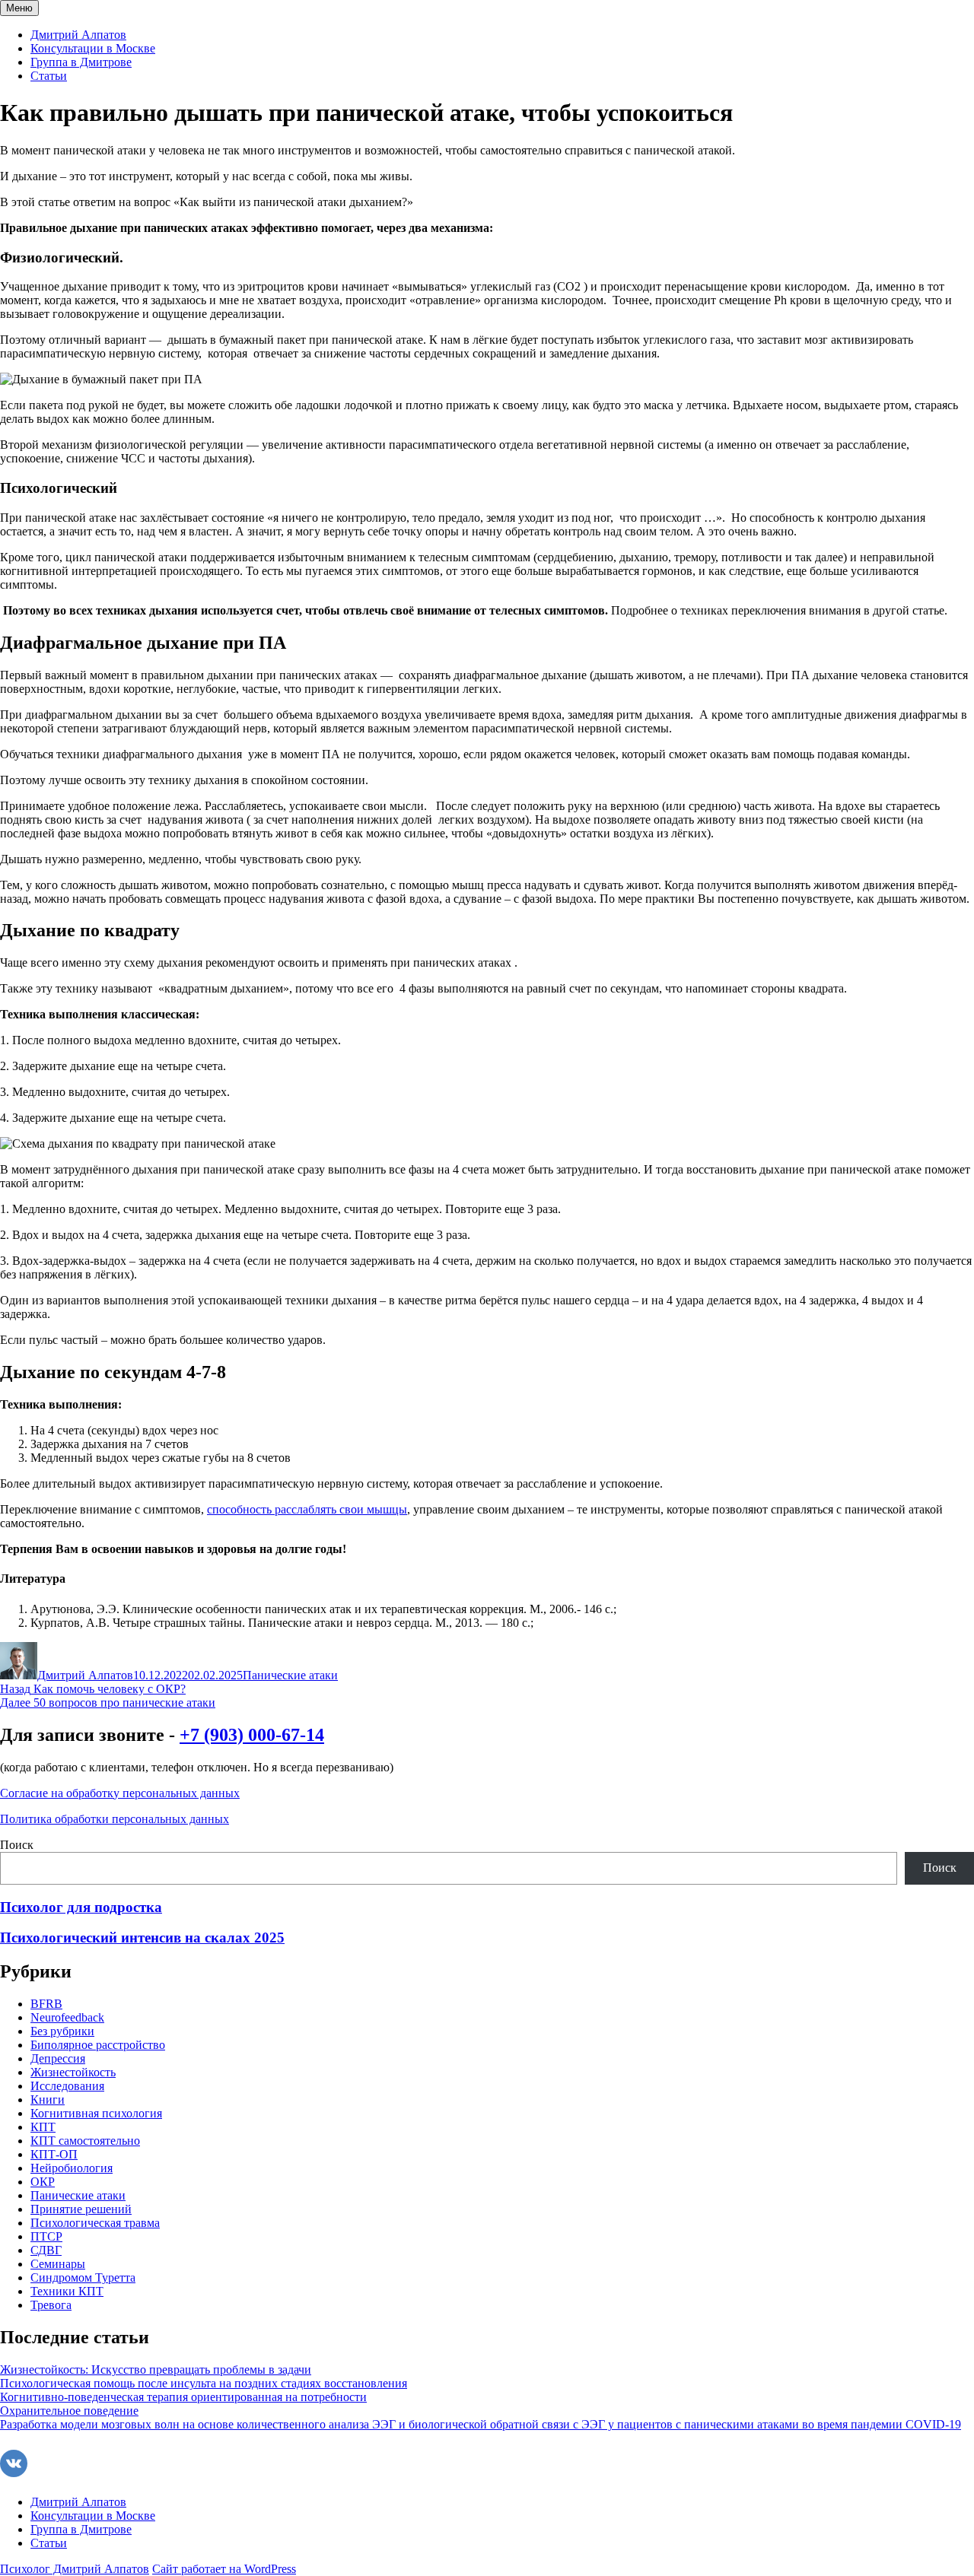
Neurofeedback (67, 2017)
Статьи (49, 76)
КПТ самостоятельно (85, 2141)
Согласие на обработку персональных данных (120, 1793)
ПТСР (46, 2236)
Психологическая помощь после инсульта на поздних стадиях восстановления (204, 2383)
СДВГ (46, 2250)
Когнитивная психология (96, 2113)
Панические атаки (290, 1675)
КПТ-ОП (54, 2154)
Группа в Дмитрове (81, 62)
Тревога (51, 2305)
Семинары (58, 2264)
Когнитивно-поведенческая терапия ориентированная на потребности (183, 2397)
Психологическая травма (95, 2223)
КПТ (43, 2127)
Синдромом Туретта (83, 2277)
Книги (48, 2100)
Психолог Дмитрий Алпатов (75, 2569)
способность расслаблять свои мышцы (307, 1509)
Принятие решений (81, 2209)
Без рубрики (62, 2031)
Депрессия (58, 2058)
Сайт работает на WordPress (224, 2569)
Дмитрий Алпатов (78, 35)
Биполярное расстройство (98, 2045)
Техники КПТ (67, 2291)
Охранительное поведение (69, 2411)
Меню (19, 8)
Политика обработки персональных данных (115, 1819)
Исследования (67, 2086)
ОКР (43, 2182)
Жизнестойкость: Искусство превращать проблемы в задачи (156, 2370)
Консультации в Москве (93, 48)
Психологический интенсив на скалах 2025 (142, 1938)
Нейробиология (72, 2168)
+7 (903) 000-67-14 (252, 1735)
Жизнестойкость (73, 2072)
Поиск (17, 1845)
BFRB (46, 2004)
